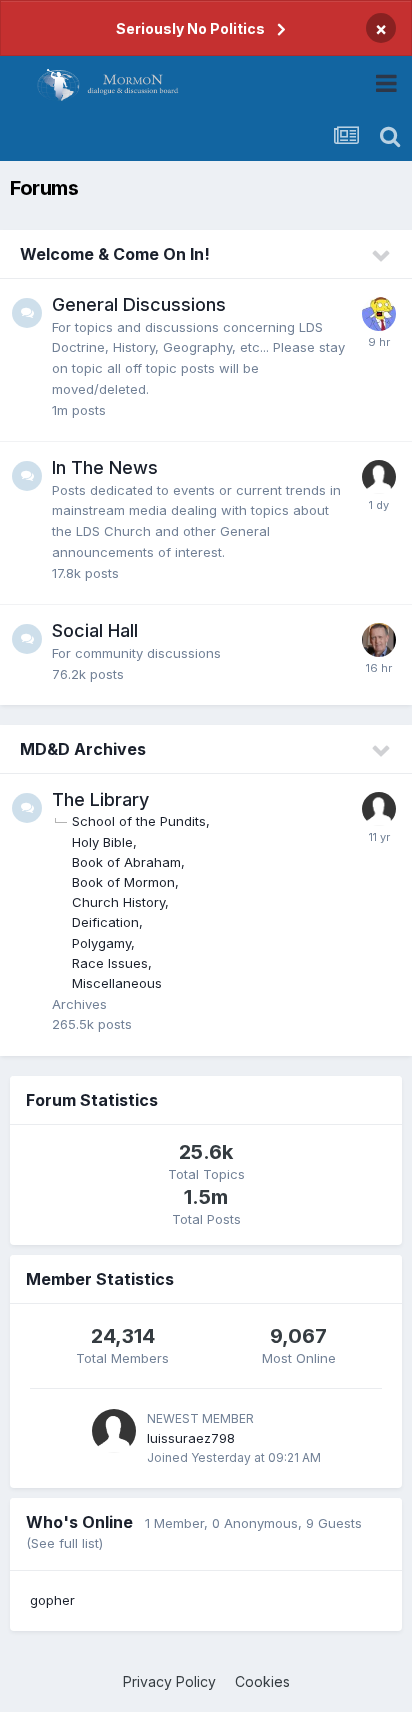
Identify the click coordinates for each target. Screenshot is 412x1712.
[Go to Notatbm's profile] (379, 477)
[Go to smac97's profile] (379, 314)
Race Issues (110, 963)
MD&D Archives (83, 749)
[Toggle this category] (382, 256)
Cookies (262, 1681)
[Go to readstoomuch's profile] (379, 809)
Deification (105, 922)
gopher (52, 1600)
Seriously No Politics (190, 28)
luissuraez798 (191, 1438)
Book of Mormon (123, 882)
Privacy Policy (169, 1681)
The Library (100, 799)
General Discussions (139, 304)
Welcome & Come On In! (115, 254)
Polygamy (101, 943)
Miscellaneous (117, 983)
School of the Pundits (139, 821)
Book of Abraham (126, 862)
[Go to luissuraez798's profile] (114, 1431)
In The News (105, 467)
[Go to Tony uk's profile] (379, 640)
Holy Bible (102, 842)
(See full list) (64, 1543)
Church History (118, 902)
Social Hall (95, 630)
